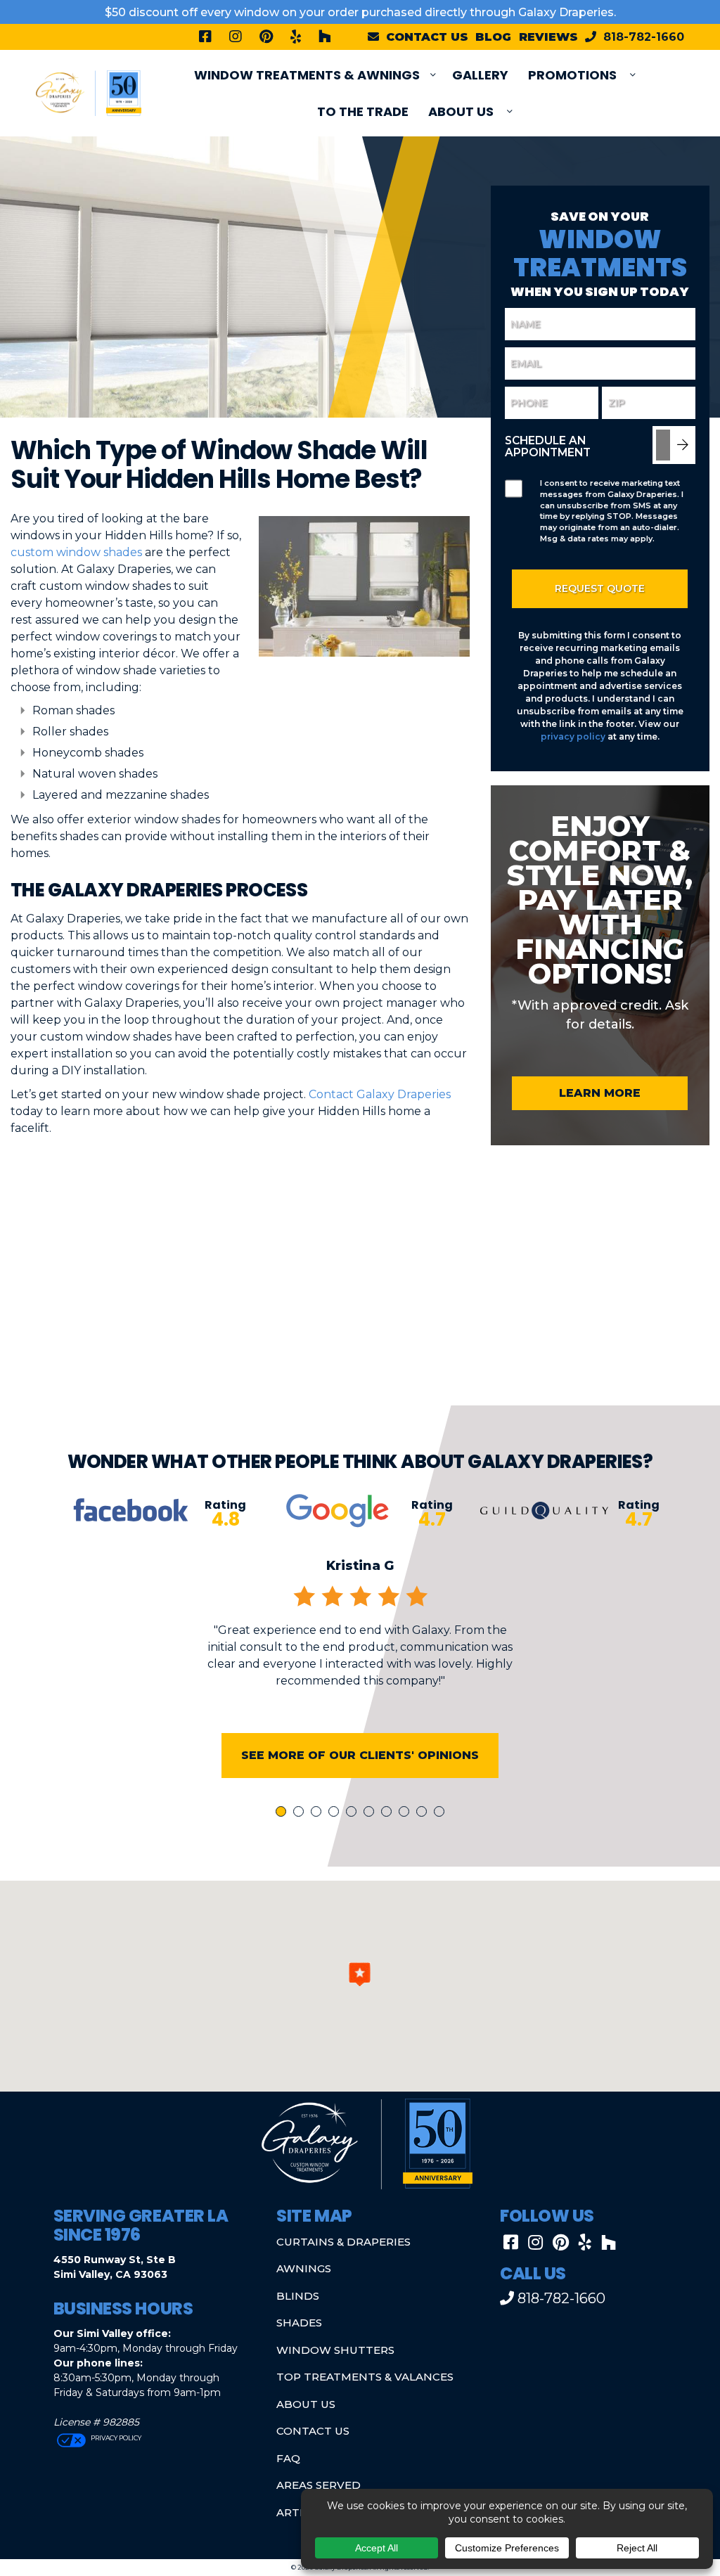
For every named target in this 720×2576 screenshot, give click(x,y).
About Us (461, 111)
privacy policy (573, 736)
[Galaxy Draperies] (89, 92)
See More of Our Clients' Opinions (360, 1755)
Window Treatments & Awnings (307, 75)
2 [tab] (301, 1813)
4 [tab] (336, 1813)
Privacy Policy (115, 2438)
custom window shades (76, 552)
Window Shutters (335, 2350)
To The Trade (363, 111)
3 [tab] (319, 1813)
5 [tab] (354, 1813)
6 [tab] (371, 1813)
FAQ (288, 2458)
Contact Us (313, 2431)
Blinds (298, 2296)
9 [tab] (424, 1813)
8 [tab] (406, 1813)
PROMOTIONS (572, 75)
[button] (360, 1974)
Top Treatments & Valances (365, 2377)
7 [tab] (389, 1813)
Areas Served (319, 2485)
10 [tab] (442, 1813)
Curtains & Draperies (343, 2242)
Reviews (548, 37)
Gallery (480, 75)
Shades (299, 2323)
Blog (493, 37)
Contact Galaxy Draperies (380, 1094)
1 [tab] (283, 1813)
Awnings (304, 2268)
